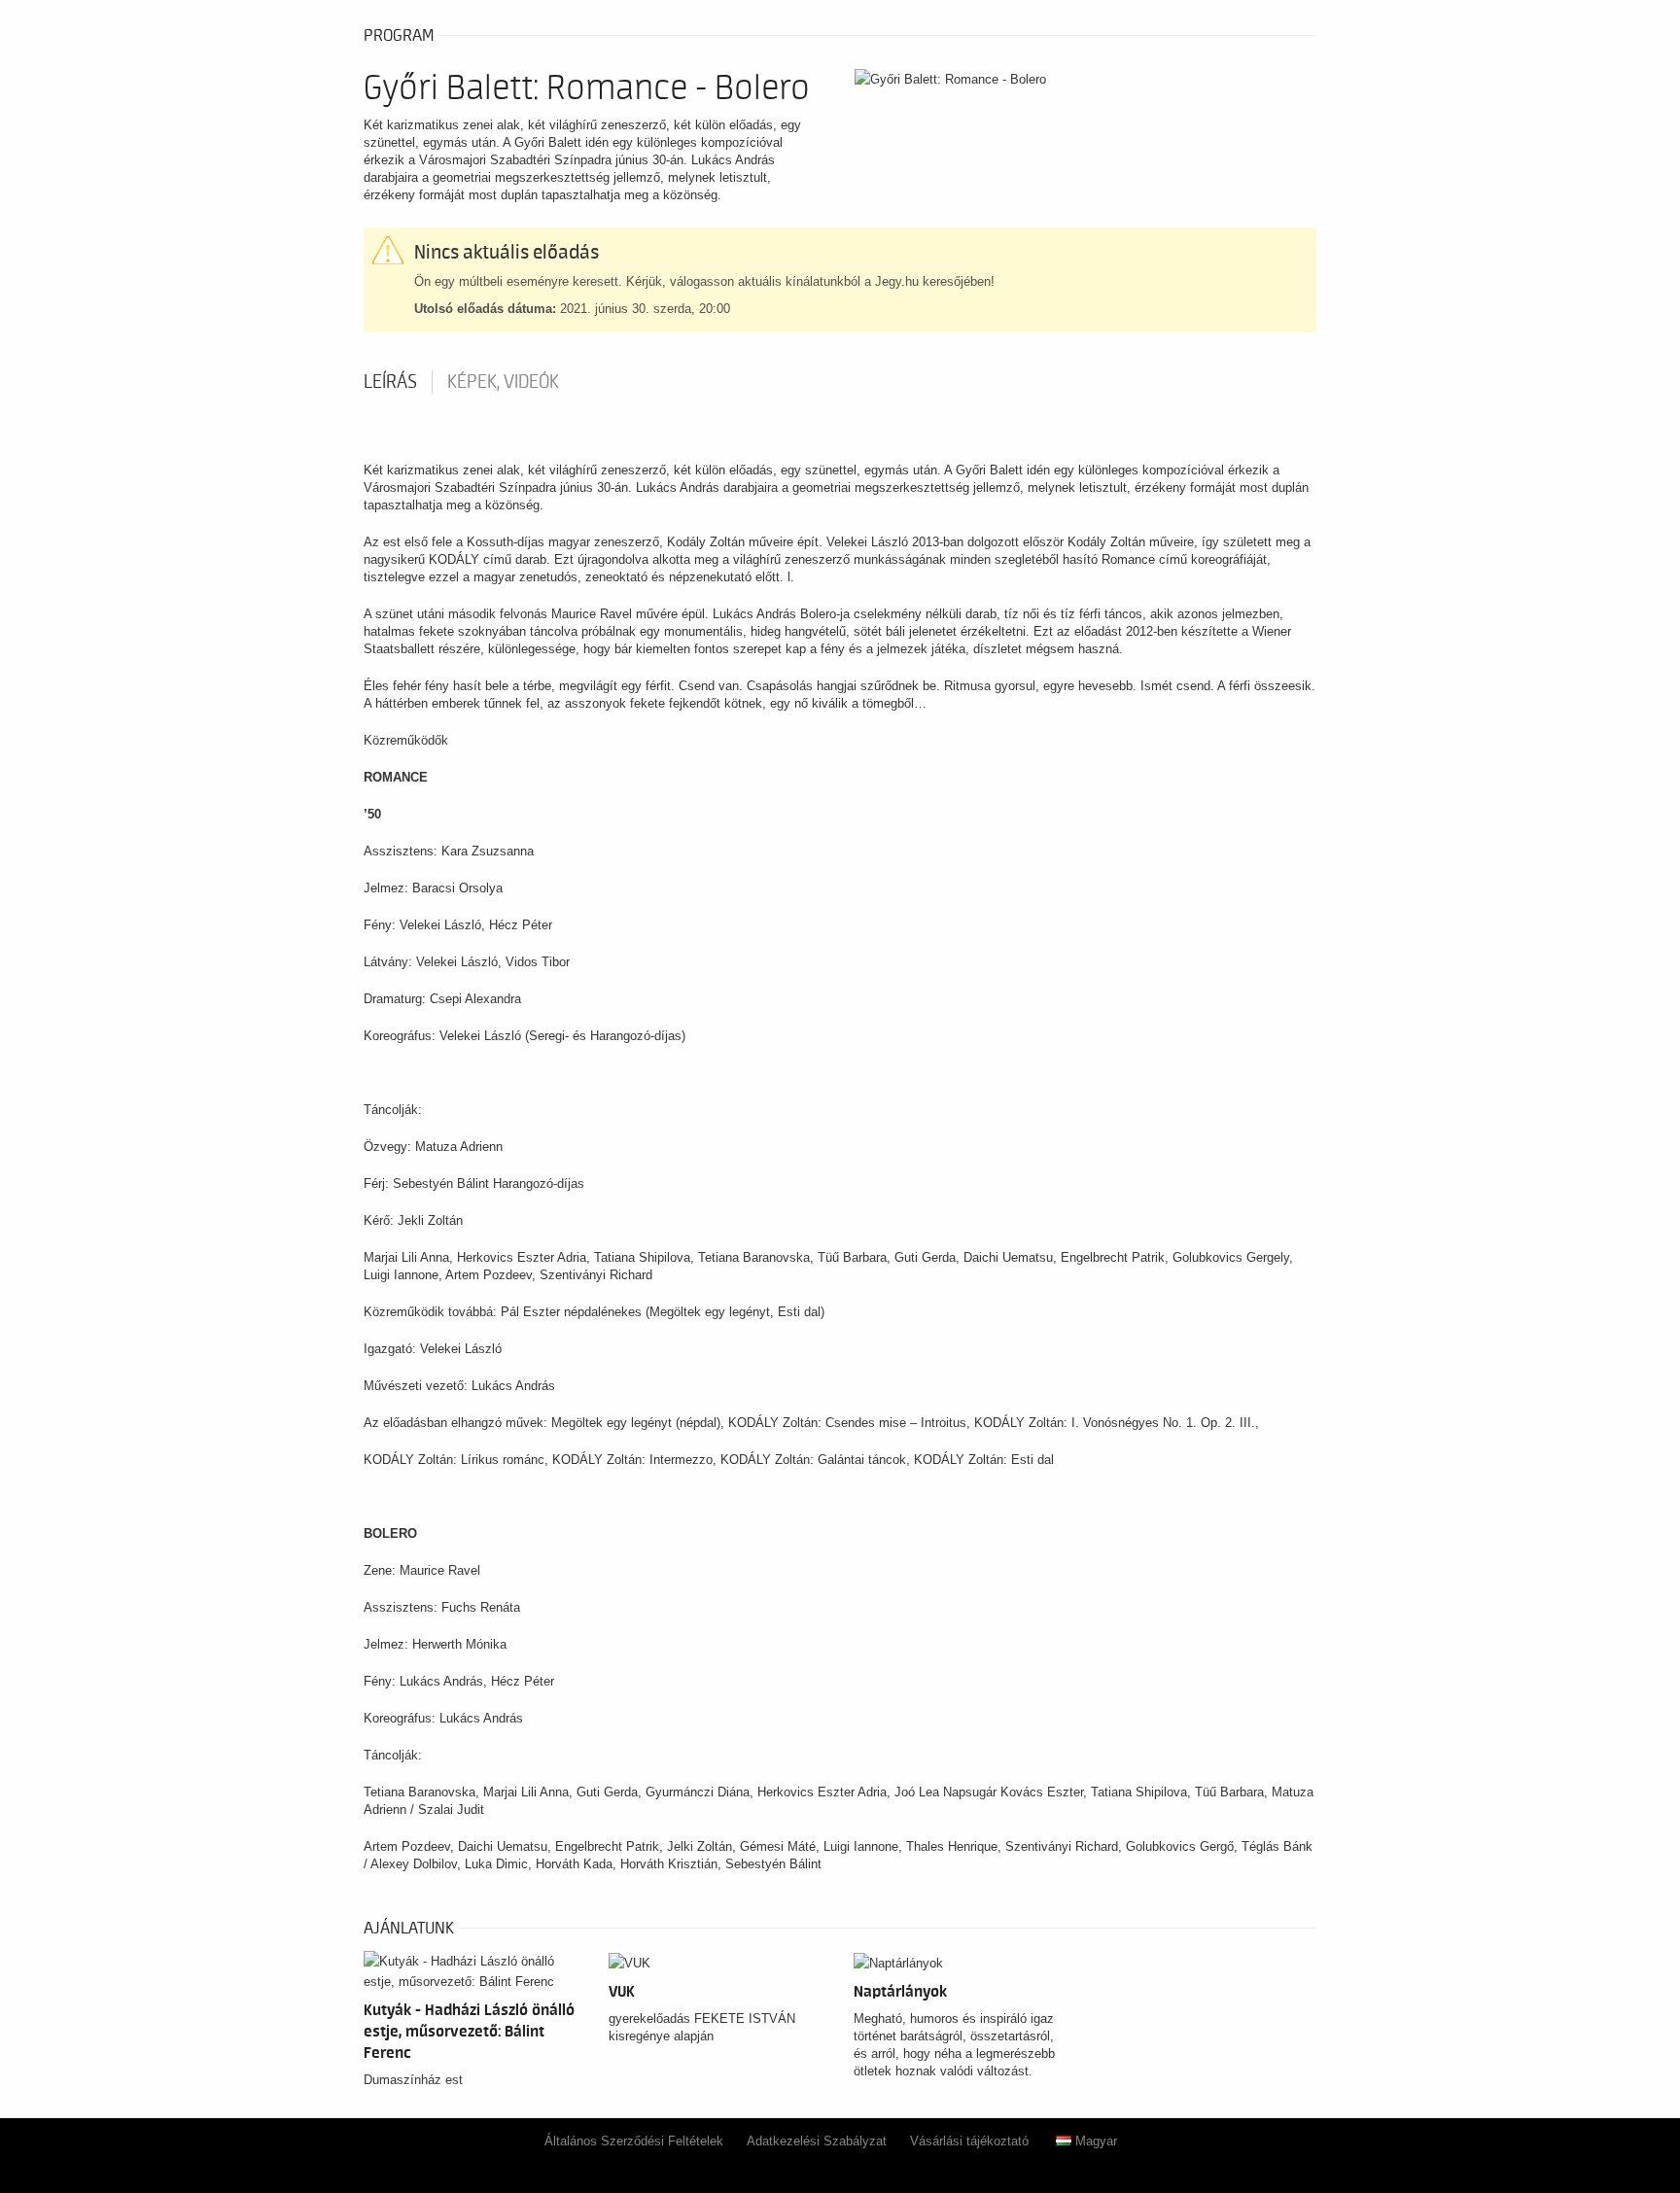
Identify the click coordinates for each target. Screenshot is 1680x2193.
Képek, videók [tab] (503, 382)
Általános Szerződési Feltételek (634, 2141)
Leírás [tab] (390, 382)
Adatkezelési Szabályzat (817, 2141)
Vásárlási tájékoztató (969, 2141)
